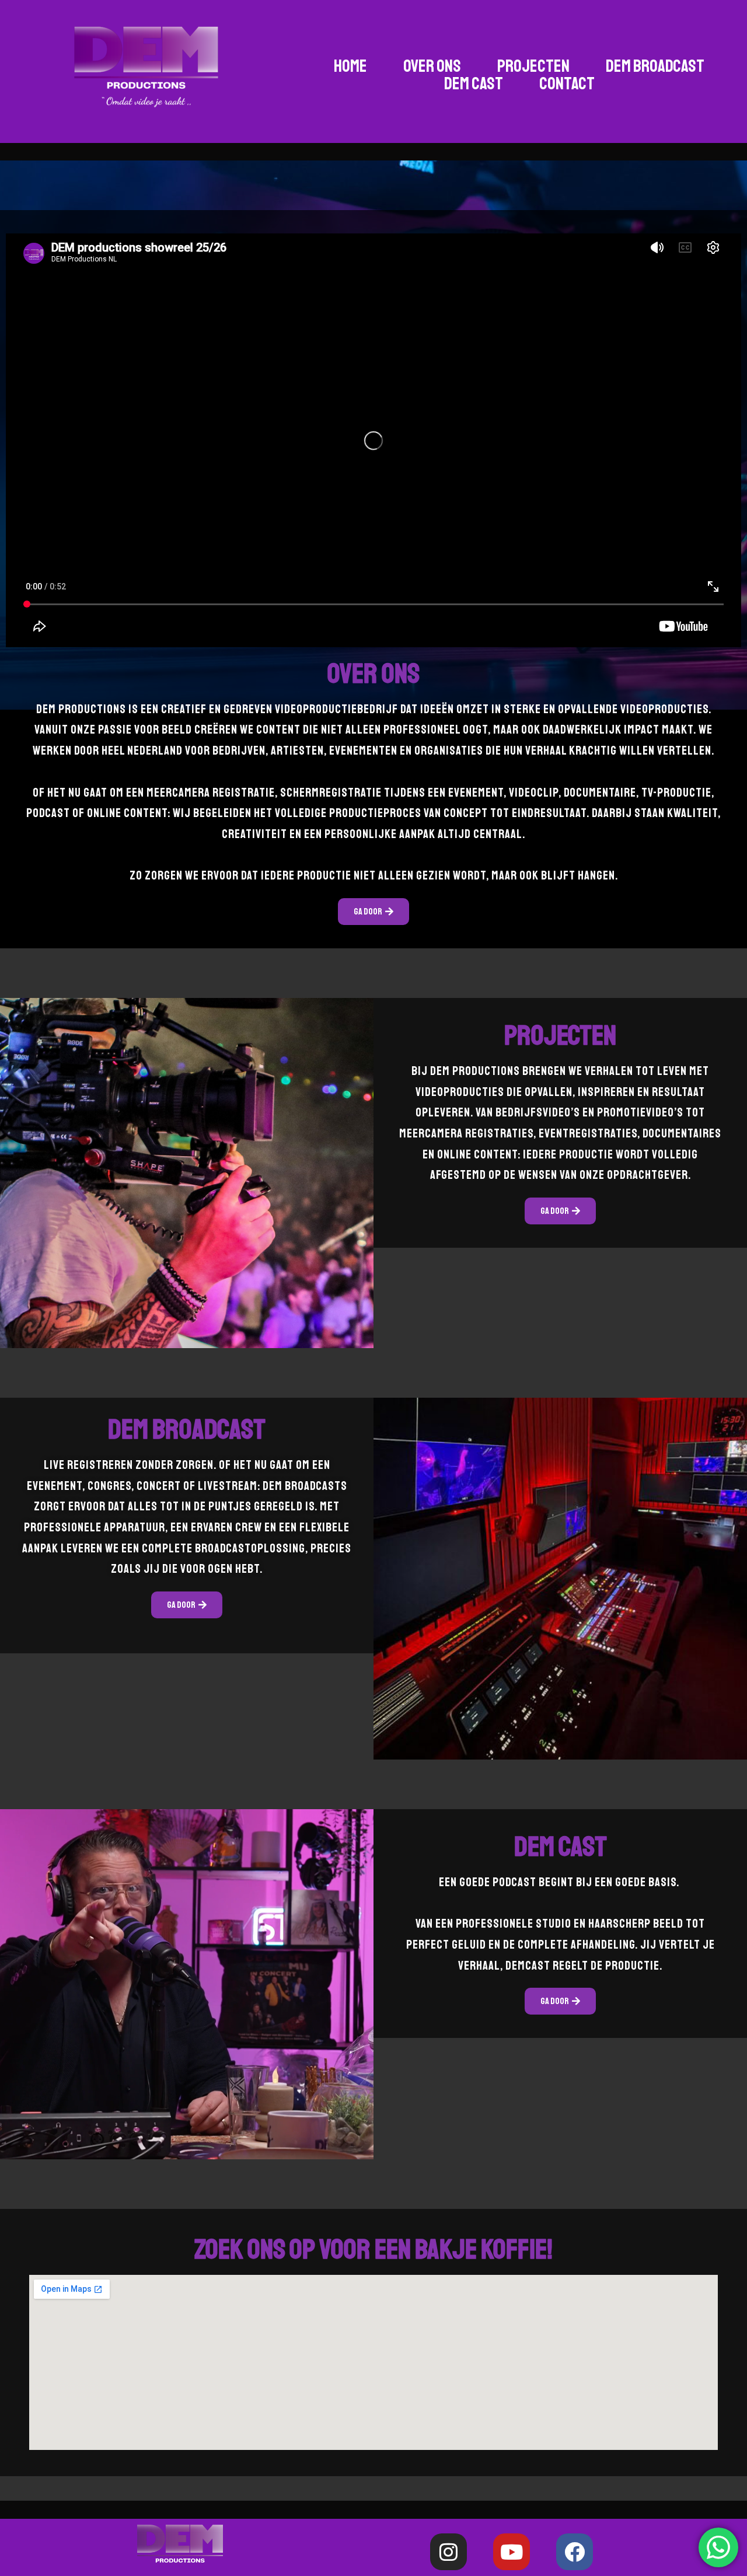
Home (350, 66)
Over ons (432, 66)
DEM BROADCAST (655, 66)
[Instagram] (448, 2552)
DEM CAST (474, 83)
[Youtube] (512, 2552)
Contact (567, 83)
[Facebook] (575, 2552)
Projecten (533, 66)
